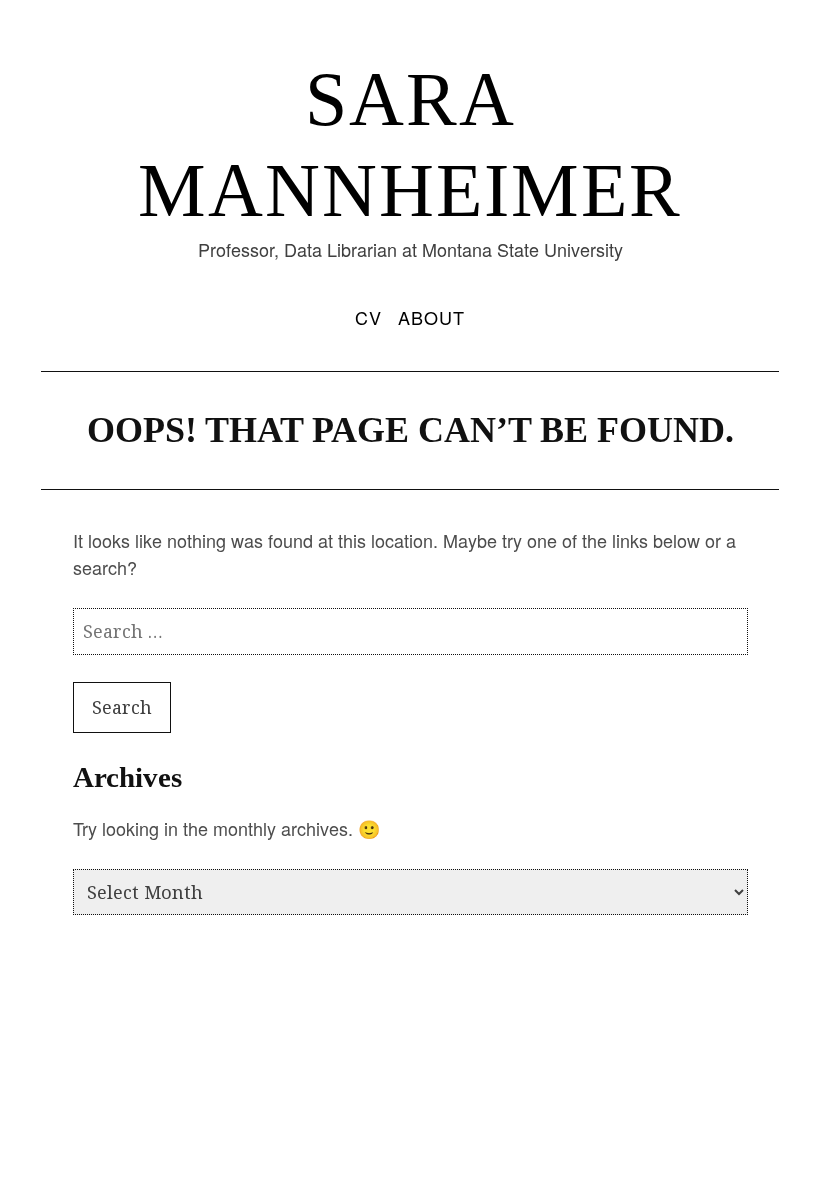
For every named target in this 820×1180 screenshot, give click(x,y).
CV (368, 317)
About (431, 317)
